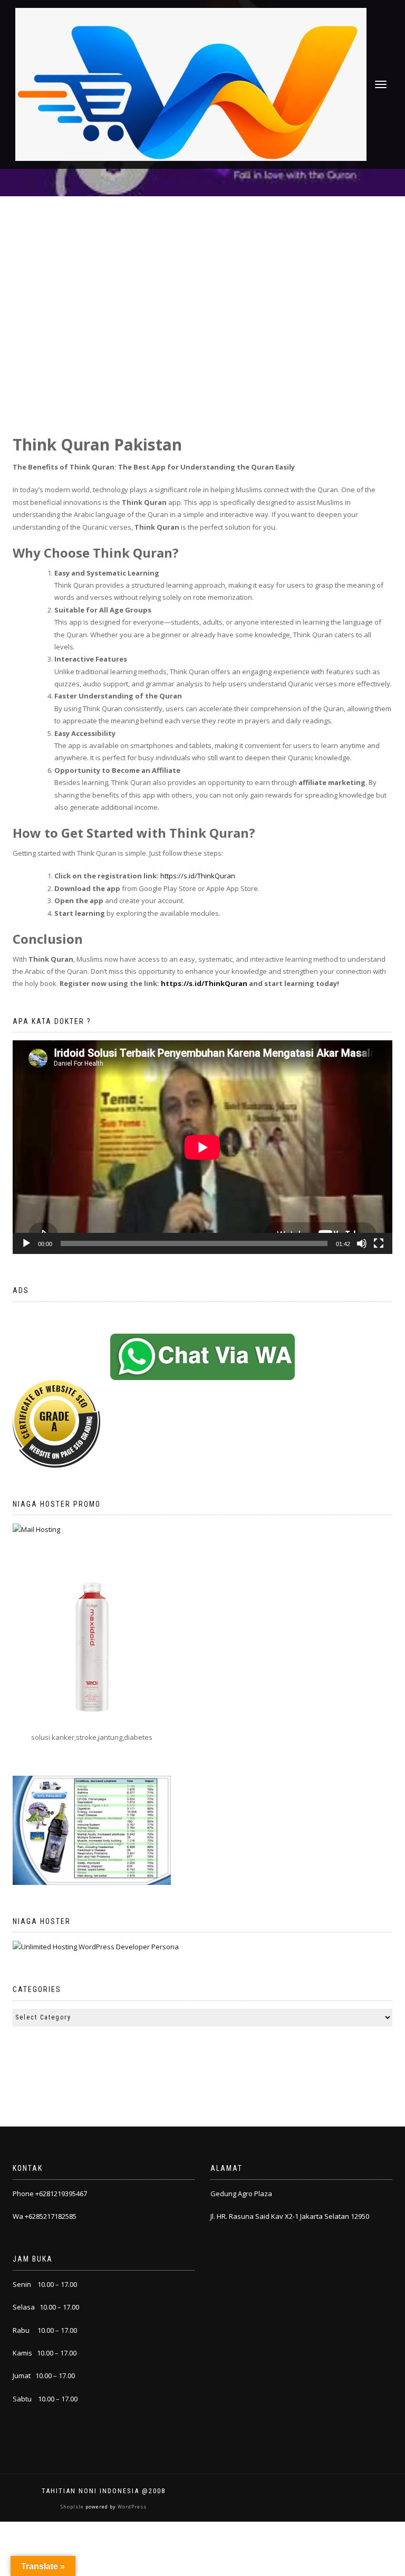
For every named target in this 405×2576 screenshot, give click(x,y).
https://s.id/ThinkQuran (198, 876)
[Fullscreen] (379, 1243)
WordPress (131, 2507)
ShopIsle (73, 2507)
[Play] (26, 1243)
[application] (202, 1147)
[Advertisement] (202, 275)
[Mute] (362, 1243)
